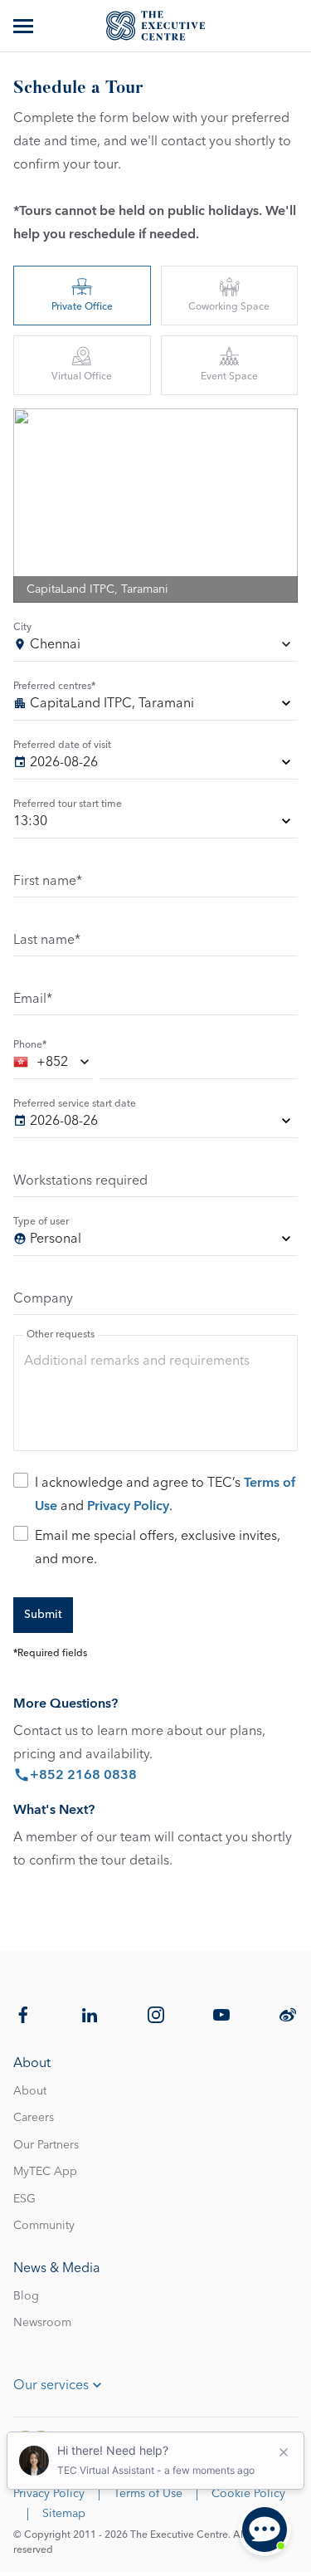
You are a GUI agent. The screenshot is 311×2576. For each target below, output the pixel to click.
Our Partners (46, 2145)
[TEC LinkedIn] (90, 2015)
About (30, 2091)
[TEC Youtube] (221, 2015)
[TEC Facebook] (23, 2015)
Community (44, 2226)
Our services (51, 2385)
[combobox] (155, 647)
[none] (155, 706)
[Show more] (25, 26)
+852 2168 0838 (83, 1775)
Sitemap (64, 2514)
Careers (34, 2118)
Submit (43, 1615)
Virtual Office (82, 377)
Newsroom (42, 2323)
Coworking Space (229, 307)
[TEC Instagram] (156, 2015)
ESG (24, 2199)
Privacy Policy (128, 1506)
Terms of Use (148, 2494)
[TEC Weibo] (288, 2015)
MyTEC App (45, 2172)
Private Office (82, 307)
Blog (26, 2296)
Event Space (229, 377)
